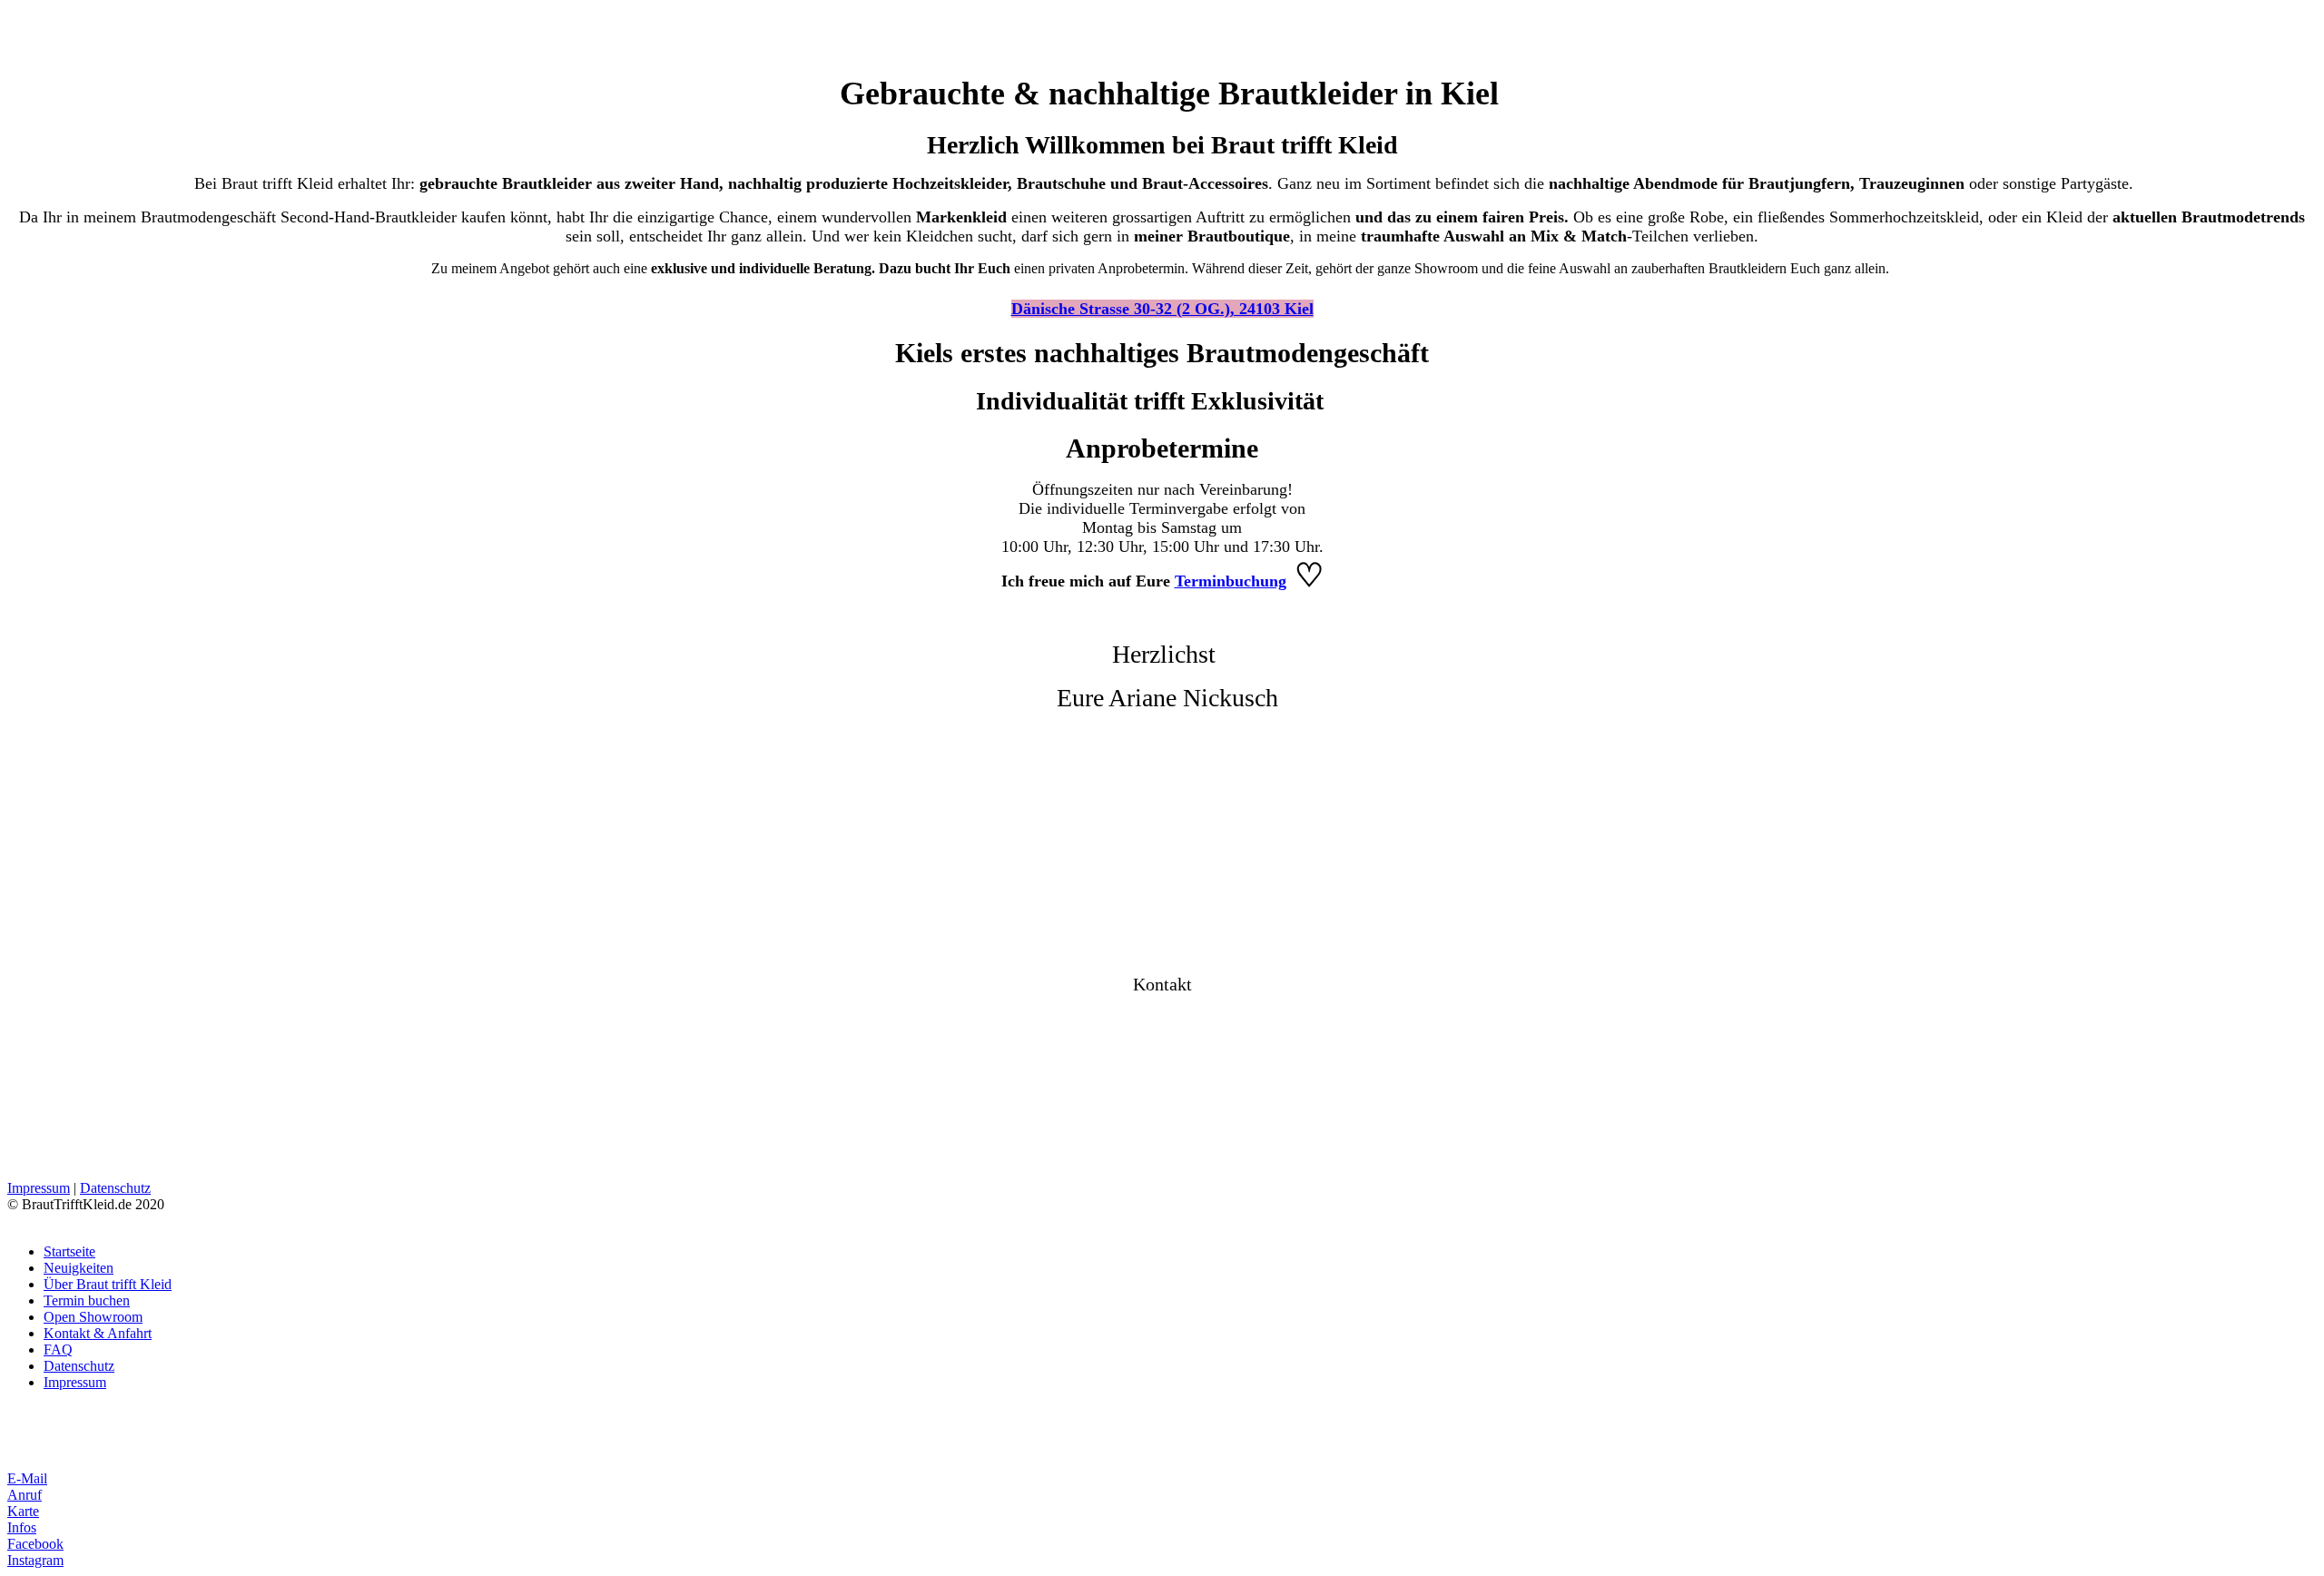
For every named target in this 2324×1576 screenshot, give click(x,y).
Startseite (69, 1251)
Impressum (39, 1188)
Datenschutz (115, 1188)
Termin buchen (87, 1300)
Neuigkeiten (79, 1268)
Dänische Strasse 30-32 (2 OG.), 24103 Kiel (1162, 309)
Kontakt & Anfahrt (98, 1333)
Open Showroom (93, 1317)
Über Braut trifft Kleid (108, 1284)
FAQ (58, 1349)
